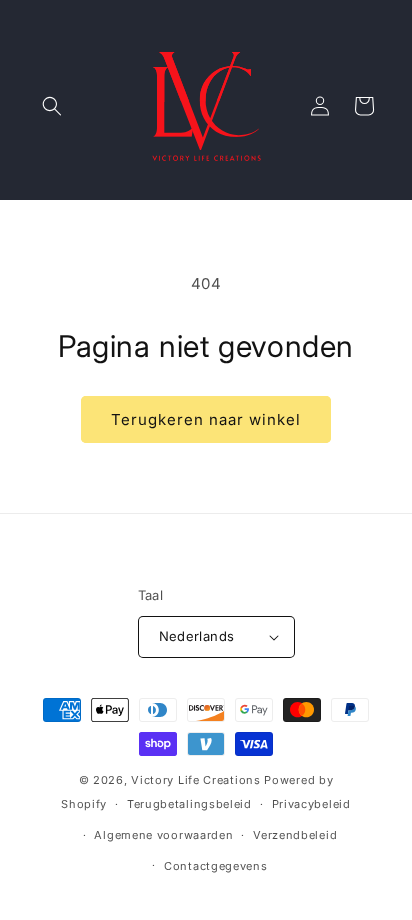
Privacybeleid (311, 804)
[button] (52, 106)
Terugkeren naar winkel (206, 419)
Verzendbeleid (295, 835)
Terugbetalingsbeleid (189, 804)
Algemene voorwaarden (163, 835)
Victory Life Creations (195, 780)
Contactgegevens (216, 866)
